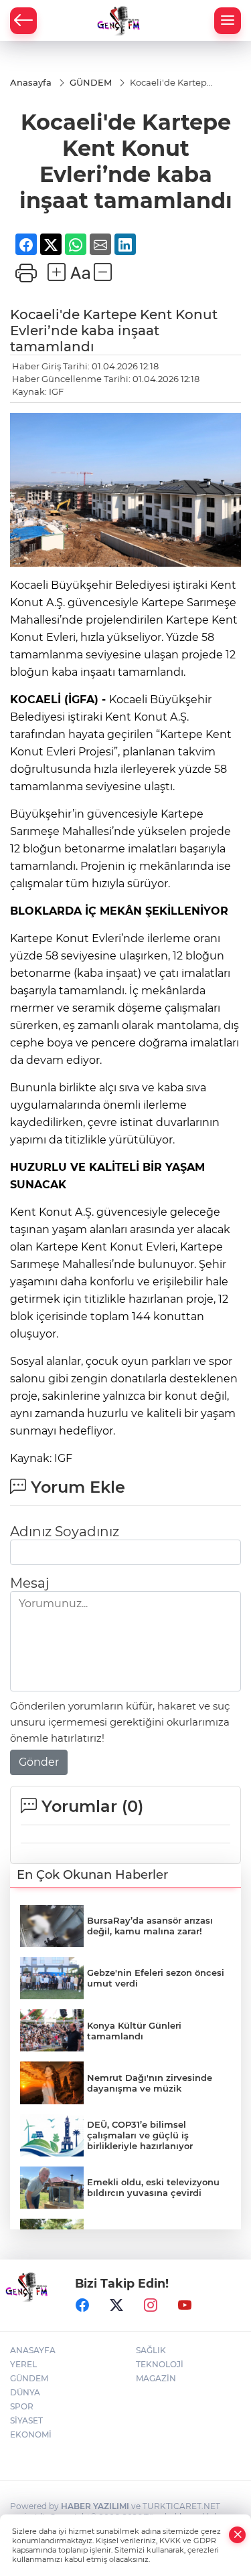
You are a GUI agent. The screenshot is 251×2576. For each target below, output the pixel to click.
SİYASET (26, 2420)
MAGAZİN (156, 2378)
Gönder (39, 1762)
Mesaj (29, 1583)
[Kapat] (238, 2535)
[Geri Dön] (23, 21)
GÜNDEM (29, 2378)
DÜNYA (25, 2392)
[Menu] (228, 21)
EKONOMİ (31, 2434)
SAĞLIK (151, 2350)
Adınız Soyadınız (65, 1532)
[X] (116, 2306)
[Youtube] (185, 2306)
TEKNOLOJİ (160, 2364)
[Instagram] (151, 2306)
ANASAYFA (33, 2350)
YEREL (23, 2364)
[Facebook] (82, 2306)
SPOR (22, 2406)
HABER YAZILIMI (95, 2506)
